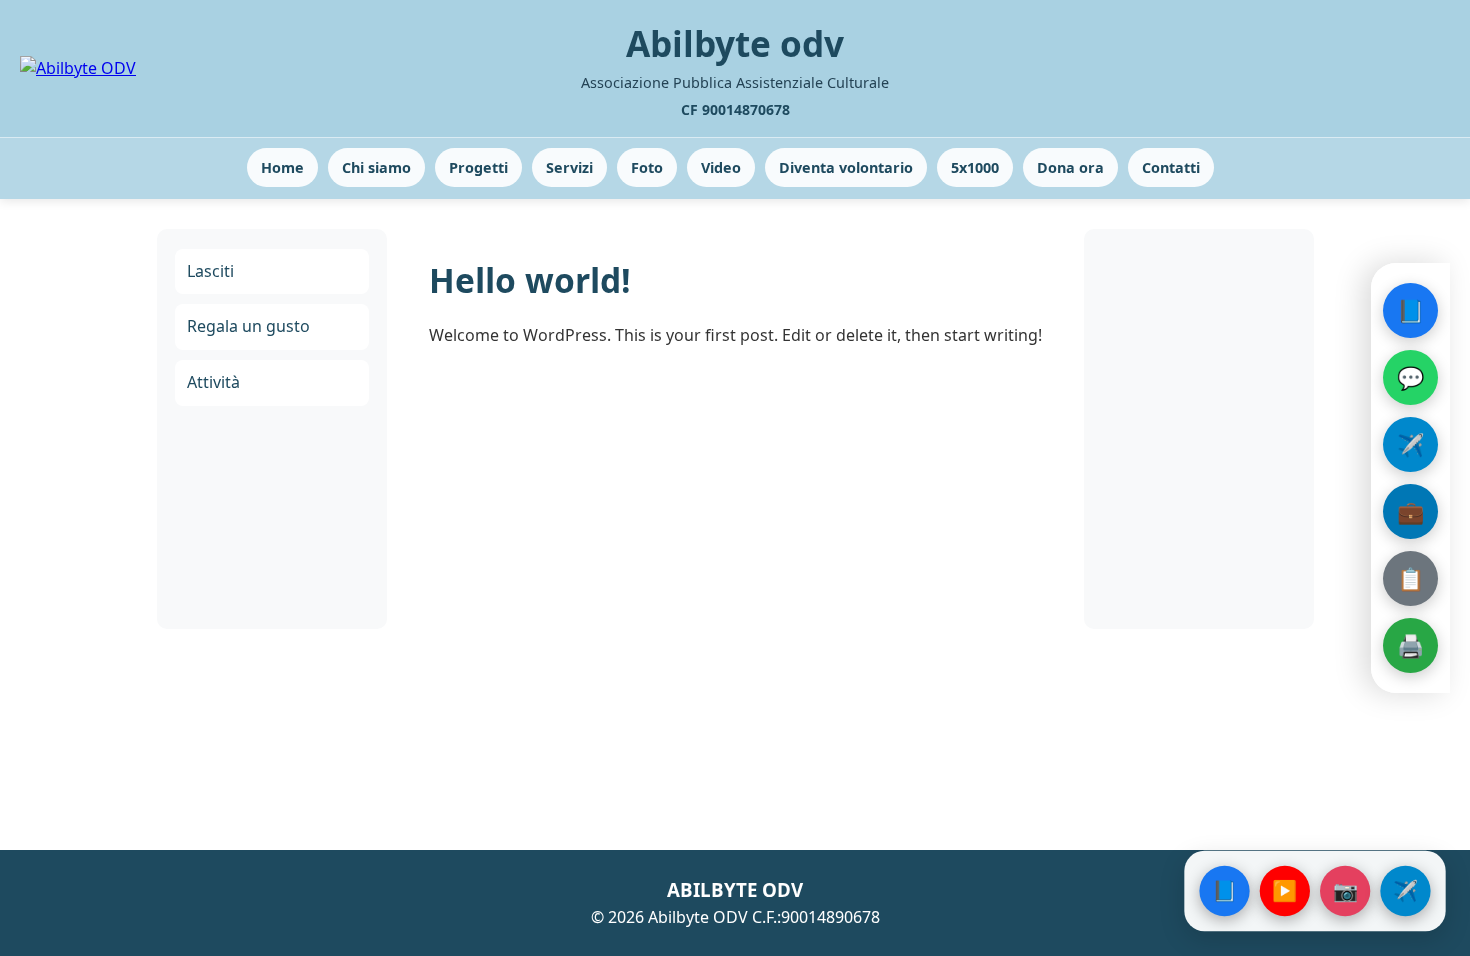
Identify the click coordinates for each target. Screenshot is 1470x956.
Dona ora (1070, 167)
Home (282, 167)
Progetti (478, 167)
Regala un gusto (248, 326)
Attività (213, 382)
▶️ (1284, 890)
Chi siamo (376, 167)
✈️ (1410, 444)
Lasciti (210, 271)
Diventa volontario (846, 167)
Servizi (569, 167)
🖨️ (1410, 645)
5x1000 (975, 167)
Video (721, 167)
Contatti (1171, 167)
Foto (647, 167)
